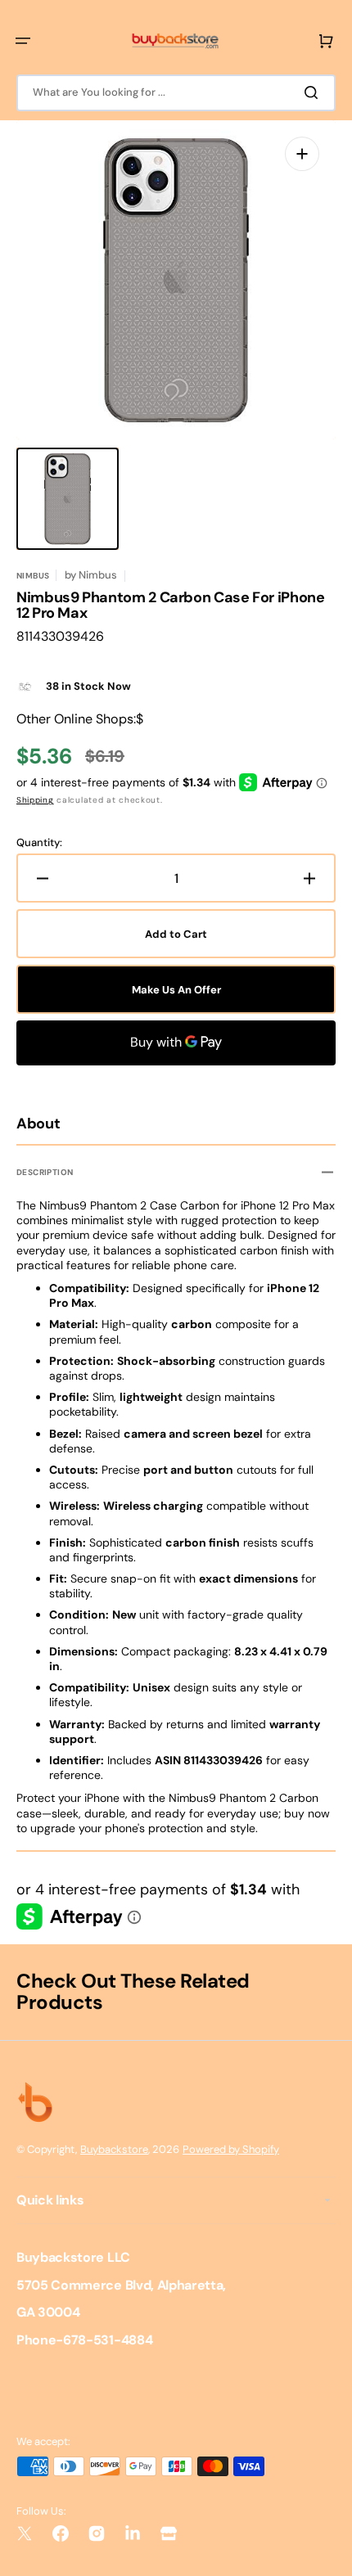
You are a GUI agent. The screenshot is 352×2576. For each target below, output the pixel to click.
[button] (23, 41)
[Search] (314, 92)
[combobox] (176, 93)
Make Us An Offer (176, 990)
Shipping (35, 800)
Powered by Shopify (231, 2149)
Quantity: (39, 843)
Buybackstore (114, 2149)
